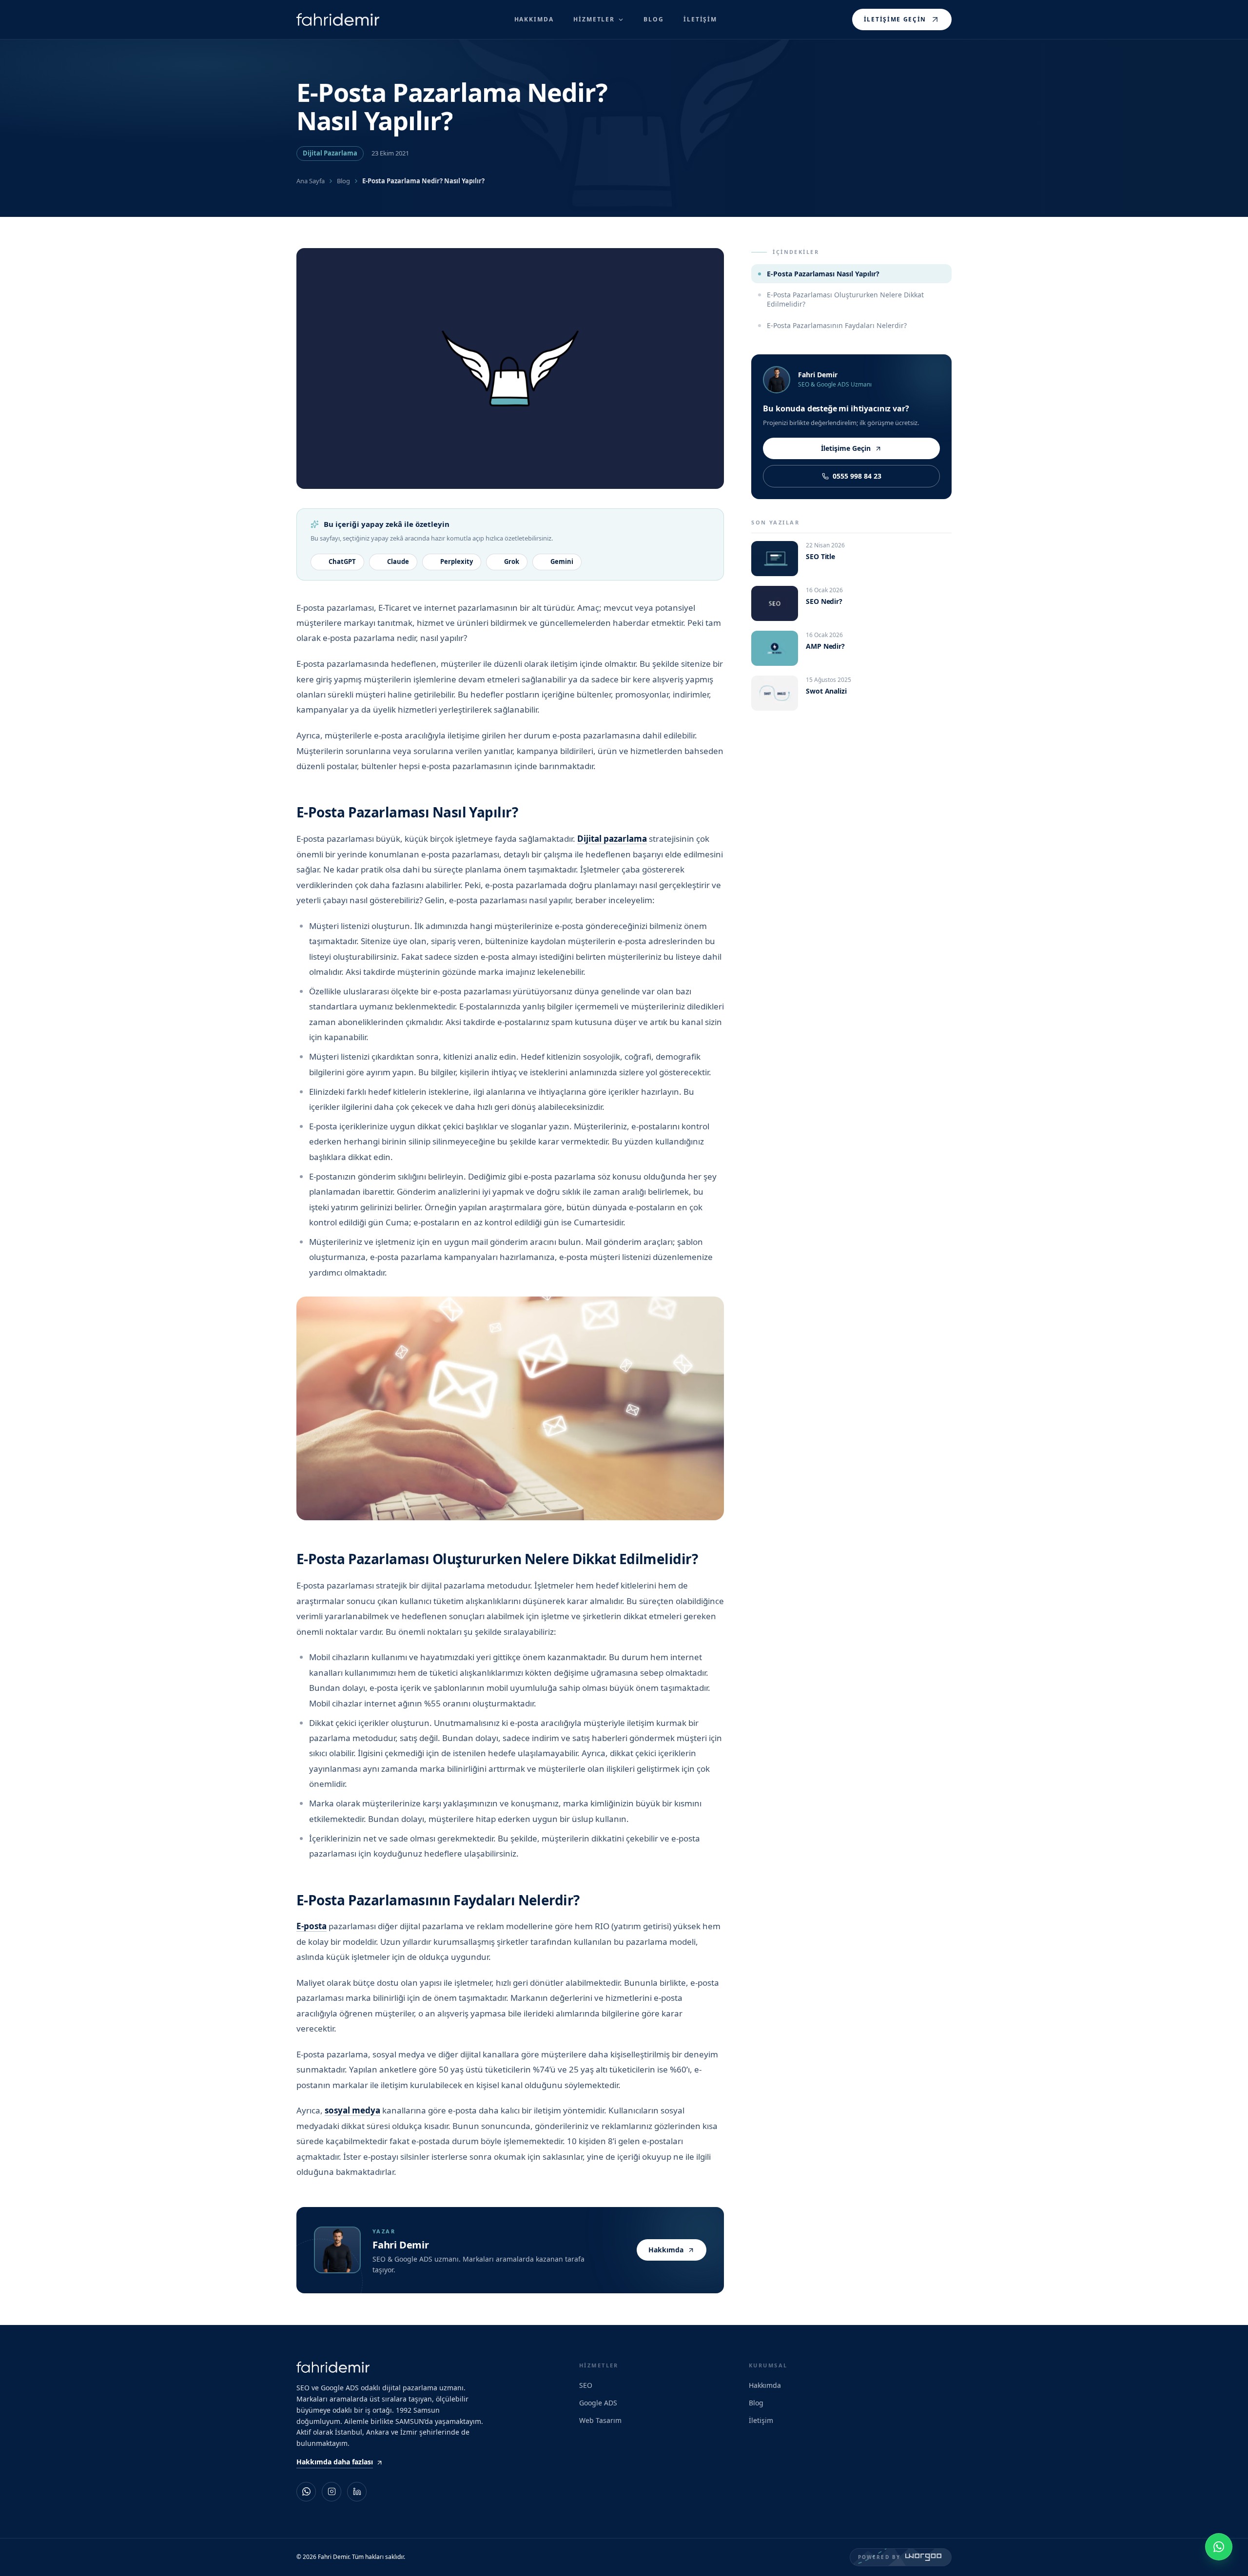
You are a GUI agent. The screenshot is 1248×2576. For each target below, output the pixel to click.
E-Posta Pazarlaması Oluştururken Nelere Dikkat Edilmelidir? (845, 299)
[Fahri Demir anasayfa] (338, 20)
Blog (343, 181)
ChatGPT (342, 562)
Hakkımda (666, 2250)
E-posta (312, 1926)
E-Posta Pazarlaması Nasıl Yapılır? (823, 274)
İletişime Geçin (895, 19)
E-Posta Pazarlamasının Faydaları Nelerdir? (837, 325)
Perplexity (457, 562)
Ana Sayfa (311, 181)
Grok (512, 562)
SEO (586, 2385)
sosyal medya (352, 2110)
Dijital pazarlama (612, 839)
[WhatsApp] (306, 2492)
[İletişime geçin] (1219, 2547)
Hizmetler (594, 19)
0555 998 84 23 (857, 476)
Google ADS (598, 2403)
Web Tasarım (600, 2420)
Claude (398, 562)
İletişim (761, 2420)
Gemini (562, 562)
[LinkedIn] (357, 2492)
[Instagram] (331, 2492)
